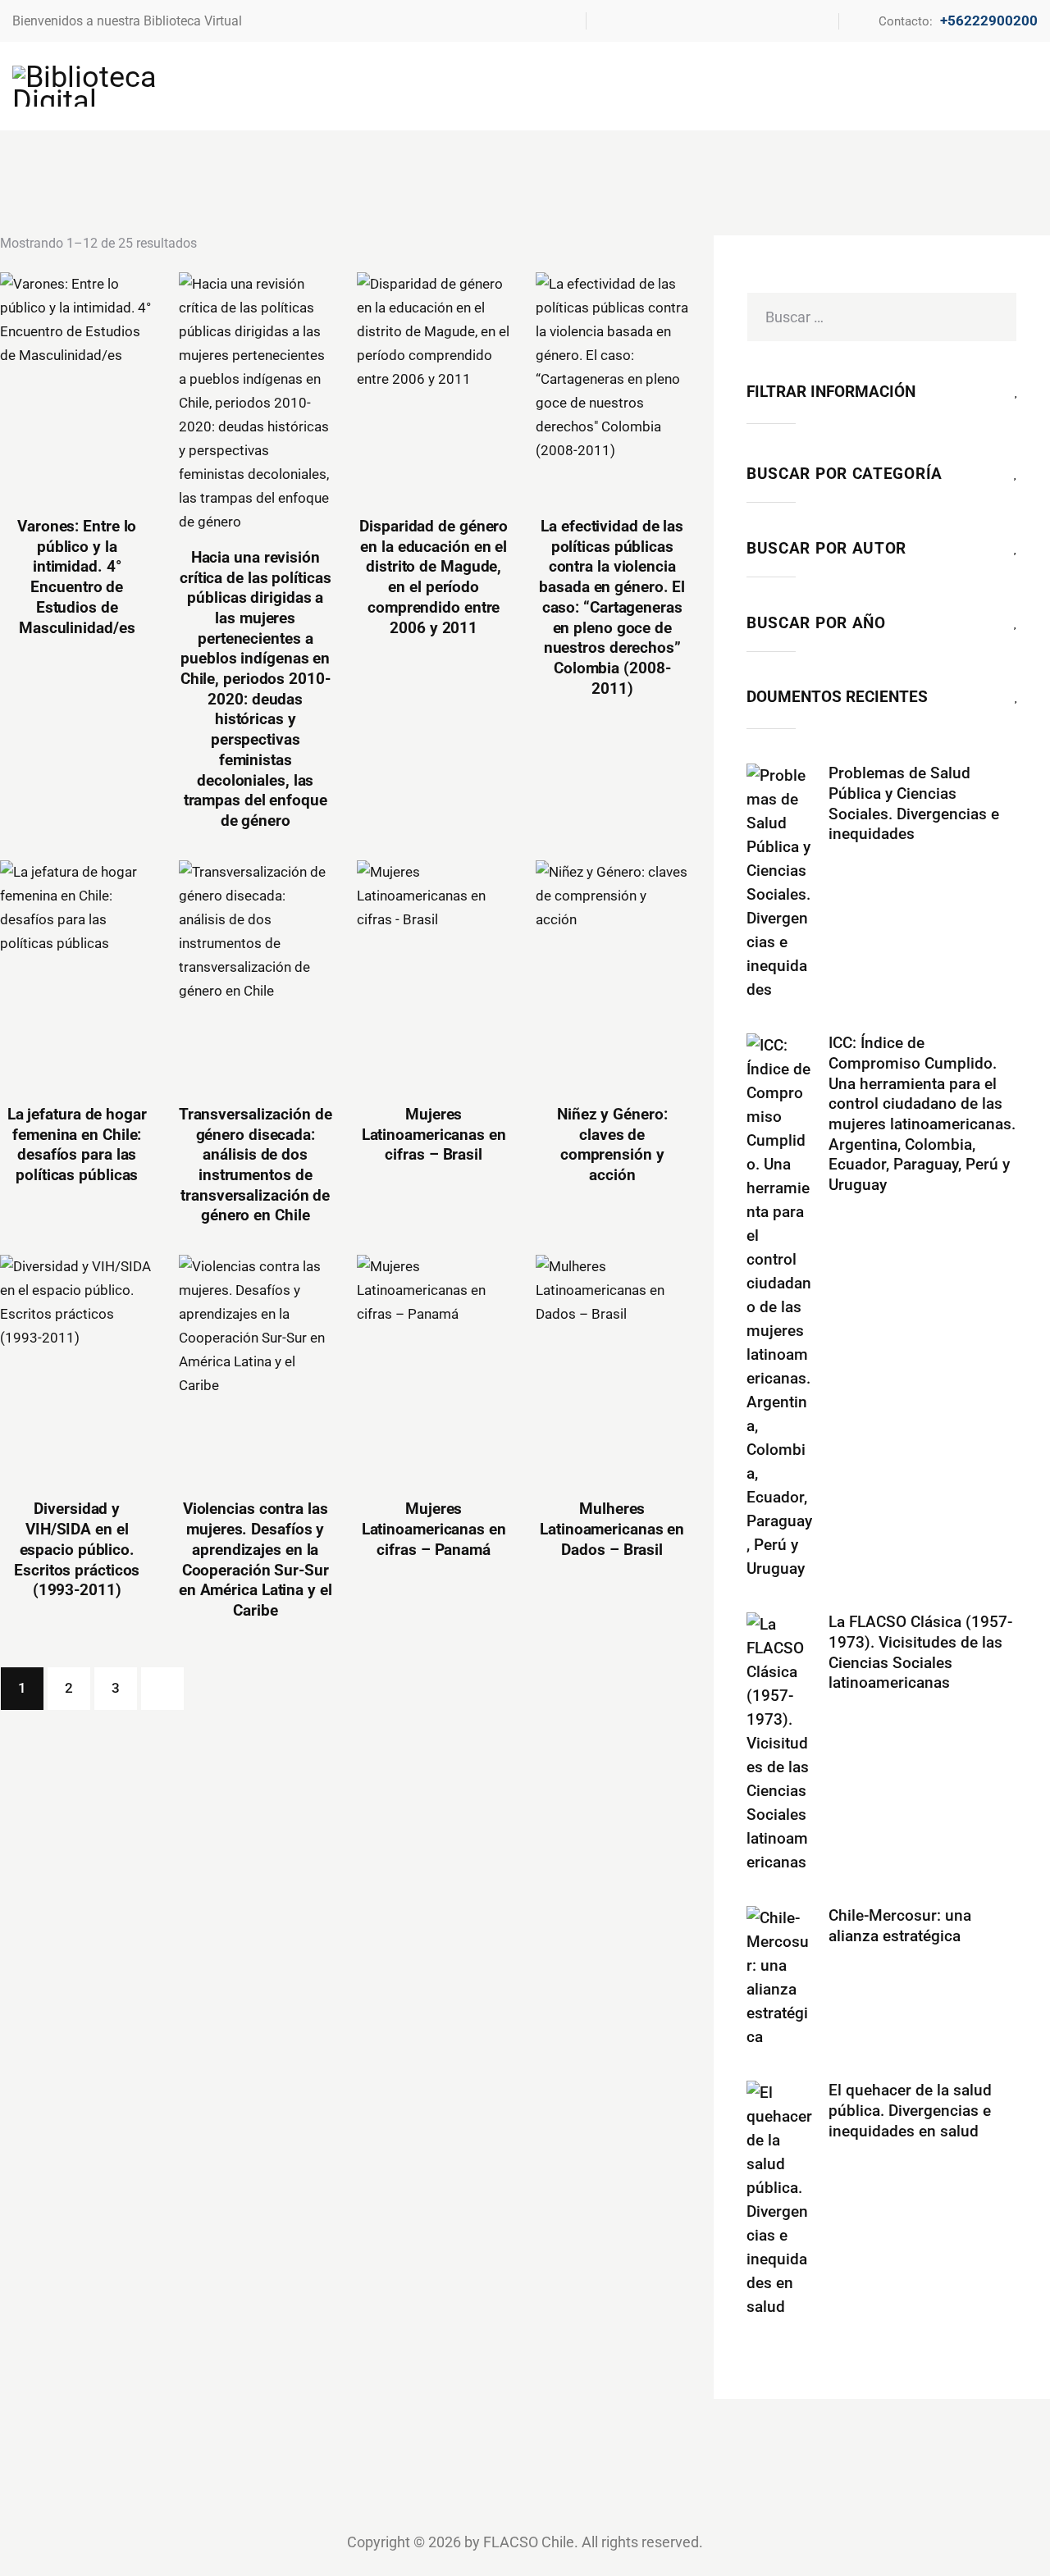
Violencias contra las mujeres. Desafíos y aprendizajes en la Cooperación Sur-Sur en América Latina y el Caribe (256, 1559)
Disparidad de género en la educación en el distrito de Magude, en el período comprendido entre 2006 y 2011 (434, 577)
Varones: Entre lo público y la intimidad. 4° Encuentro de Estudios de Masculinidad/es (77, 577)
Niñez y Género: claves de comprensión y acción (612, 1144)
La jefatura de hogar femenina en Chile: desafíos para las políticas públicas (77, 1144)
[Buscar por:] (882, 317)
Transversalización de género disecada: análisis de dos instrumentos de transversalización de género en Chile (256, 1165)
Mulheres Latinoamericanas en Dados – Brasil (612, 1529)
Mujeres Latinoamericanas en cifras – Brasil (434, 1134)
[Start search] (1027, 85)
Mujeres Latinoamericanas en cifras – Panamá (434, 1529)
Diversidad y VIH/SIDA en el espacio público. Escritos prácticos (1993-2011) (77, 1549)
